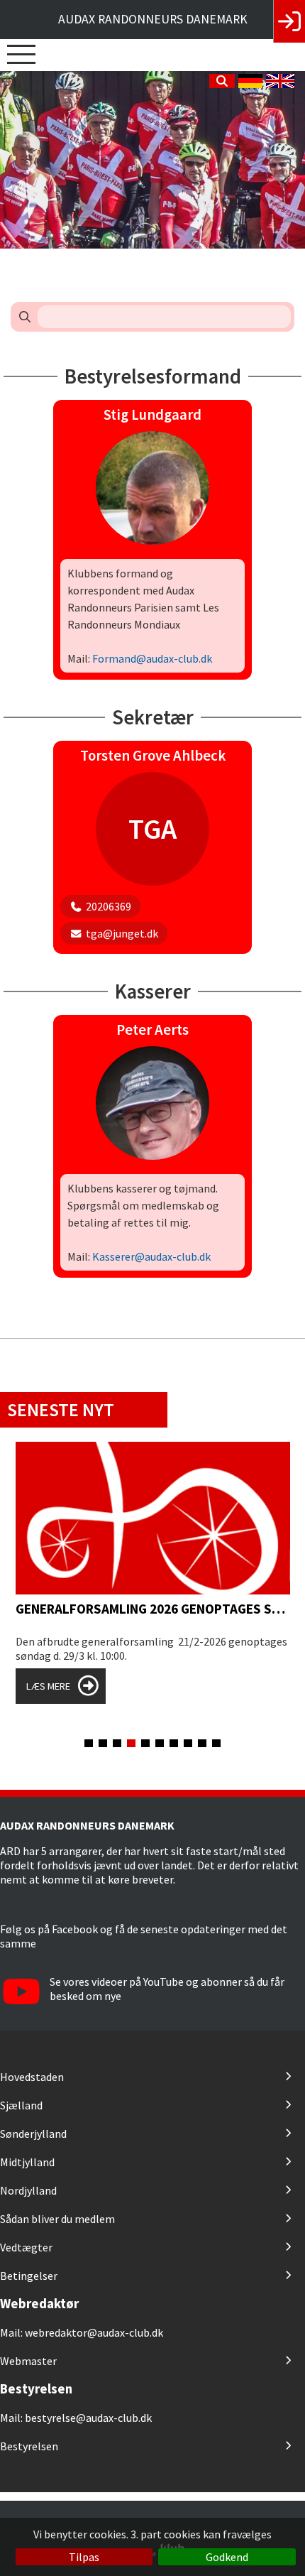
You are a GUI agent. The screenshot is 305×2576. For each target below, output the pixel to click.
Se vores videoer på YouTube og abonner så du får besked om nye (167, 1989)
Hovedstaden (32, 2077)
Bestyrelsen (29, 2446)
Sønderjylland (33, 2134)
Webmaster (28, 2361)
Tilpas (84, 2557)
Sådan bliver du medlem (57, 2219)
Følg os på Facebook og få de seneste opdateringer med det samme (144, 1936)
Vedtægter (26, 2247)
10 (216, 1743)
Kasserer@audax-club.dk (151, 1256)
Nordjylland (28, 2190)
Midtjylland (27, 2162)
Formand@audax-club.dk (152, 658)
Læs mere (48, 1686)
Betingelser (29, 2276)
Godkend (227, 2557)
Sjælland (21, 2105)
